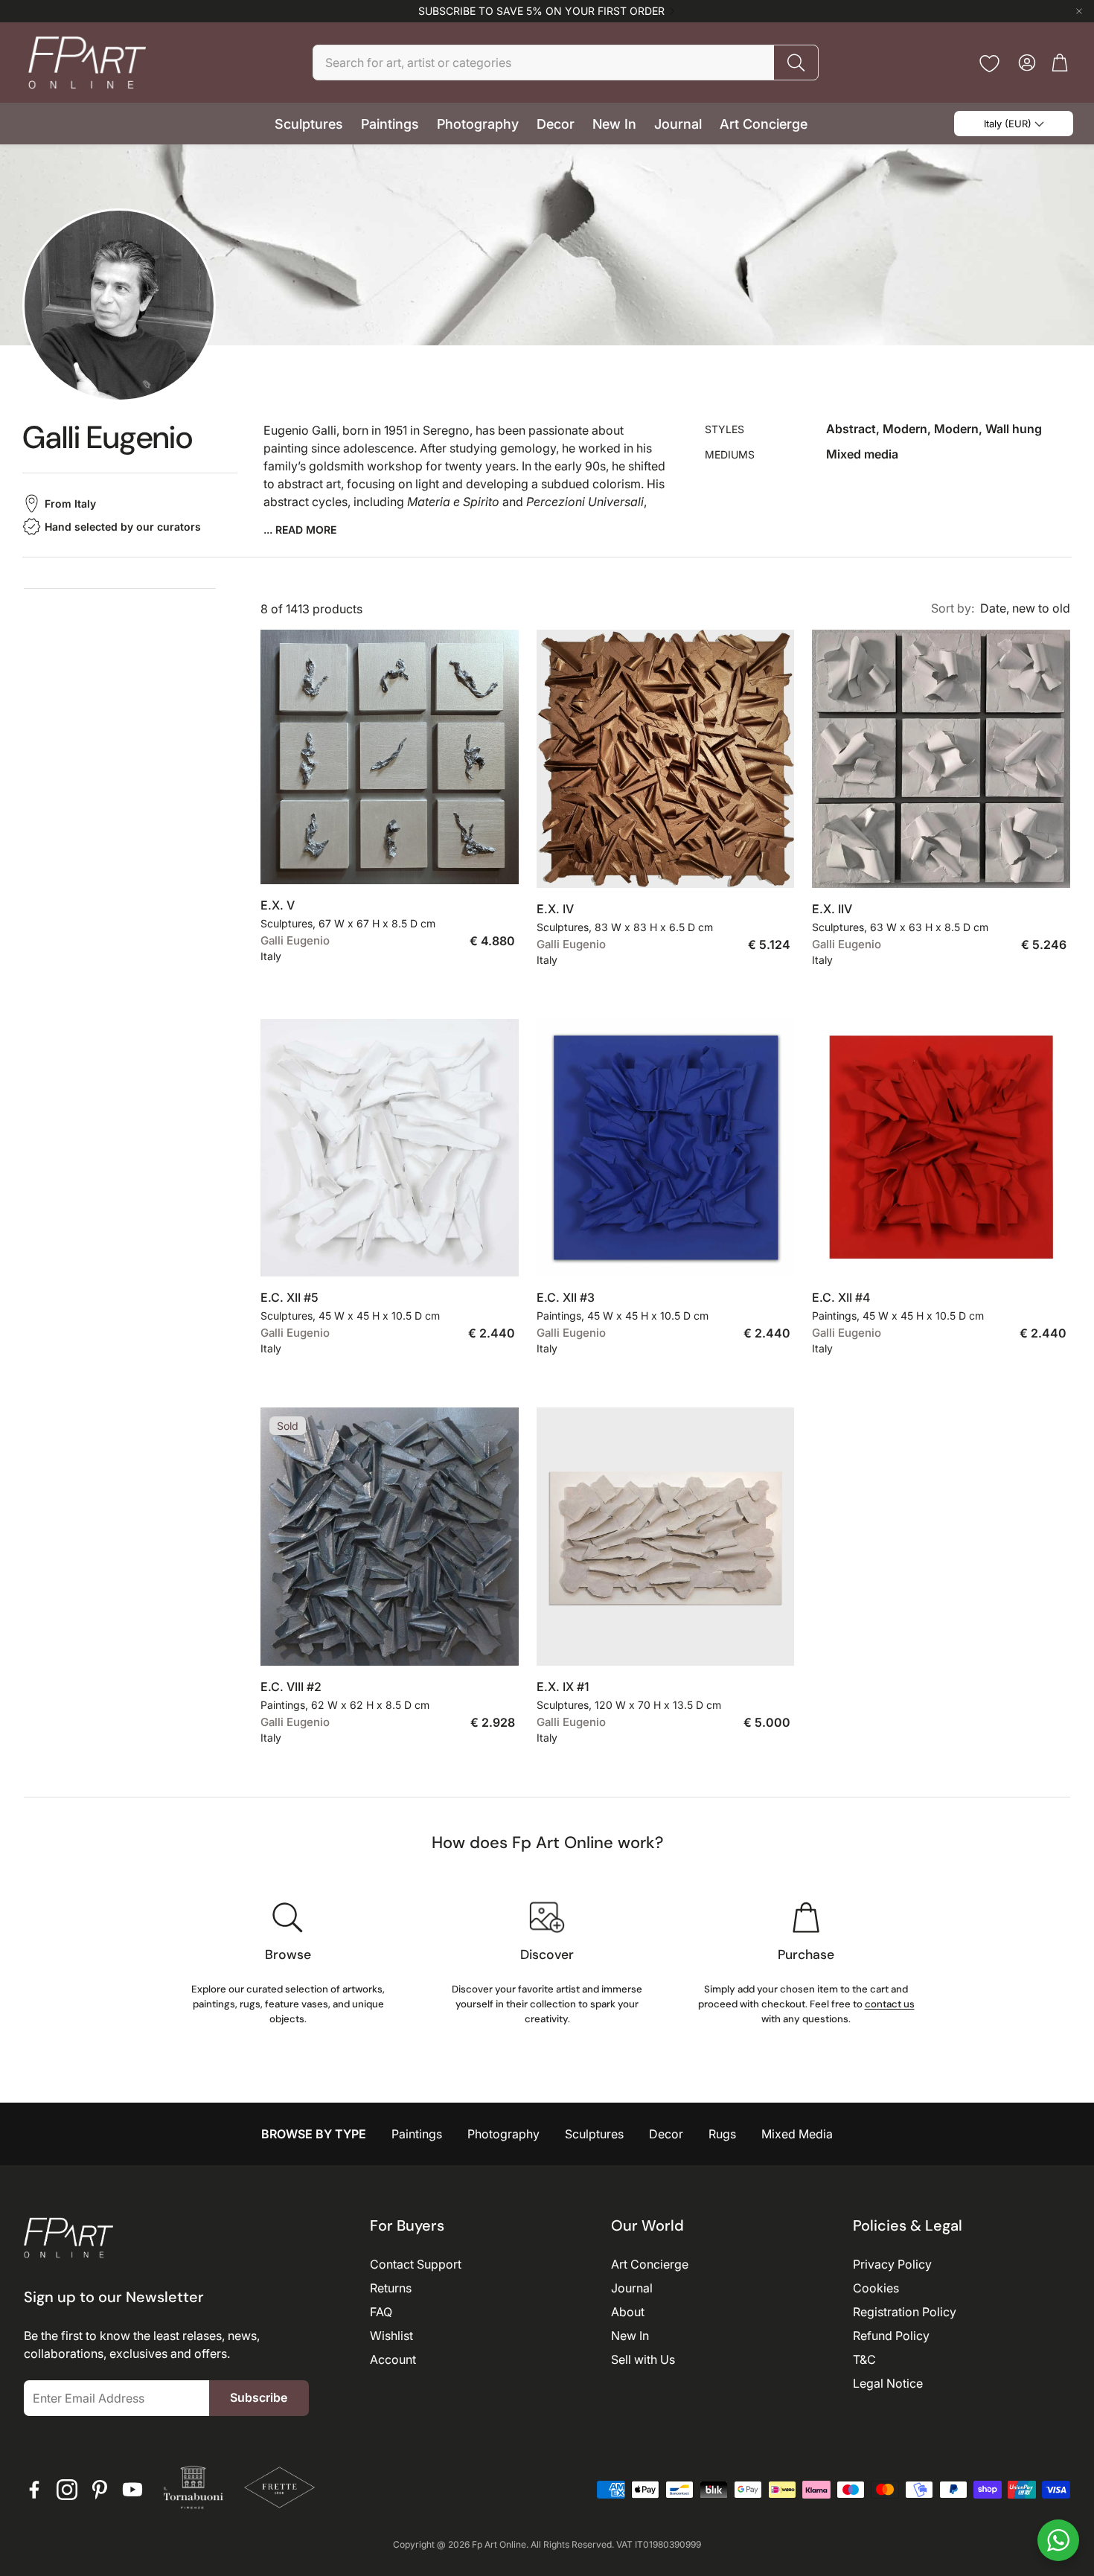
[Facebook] (34, 2490)
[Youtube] (132, 2490)
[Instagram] (67, 2490)
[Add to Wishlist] (499, 861)
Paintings (417, 2134)
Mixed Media (797, 2134)
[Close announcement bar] (1079, 11)
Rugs (722, 2134)
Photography (503, 2134)
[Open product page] (390, 757)
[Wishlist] (989, 64)
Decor (666, 2134)
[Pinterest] (100, 2490)
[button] (566, 63)
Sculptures (594, 2134)
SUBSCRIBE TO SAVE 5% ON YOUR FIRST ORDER (541, 11)
